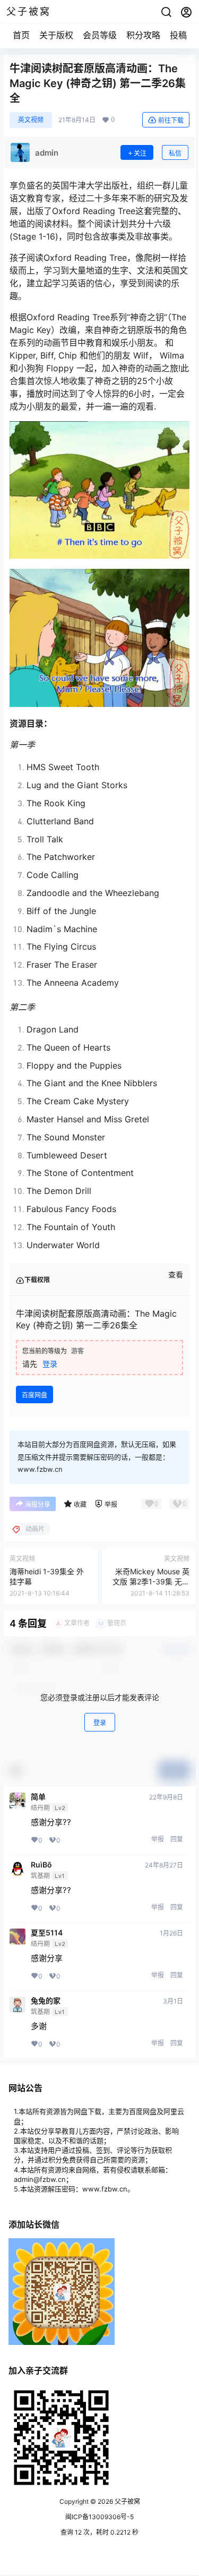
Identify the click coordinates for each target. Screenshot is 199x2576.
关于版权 (56, 35)
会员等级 (100, 35)
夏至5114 (47, 1933)
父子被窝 (127, 2501)
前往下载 (171, 120)
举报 (158, 1839)
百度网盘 (34, 1395)
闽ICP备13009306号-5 (99, 2517)
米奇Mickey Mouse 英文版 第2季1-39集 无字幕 (151, 1582)
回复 (177, 1839)
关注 (140, 153)
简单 (38, 1797)
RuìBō (41, 1865)
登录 (50, 1364)
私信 (175, 153)
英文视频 (31, 120)
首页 (21, 35)
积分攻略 (143, 35)
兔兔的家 (46, 2001)
